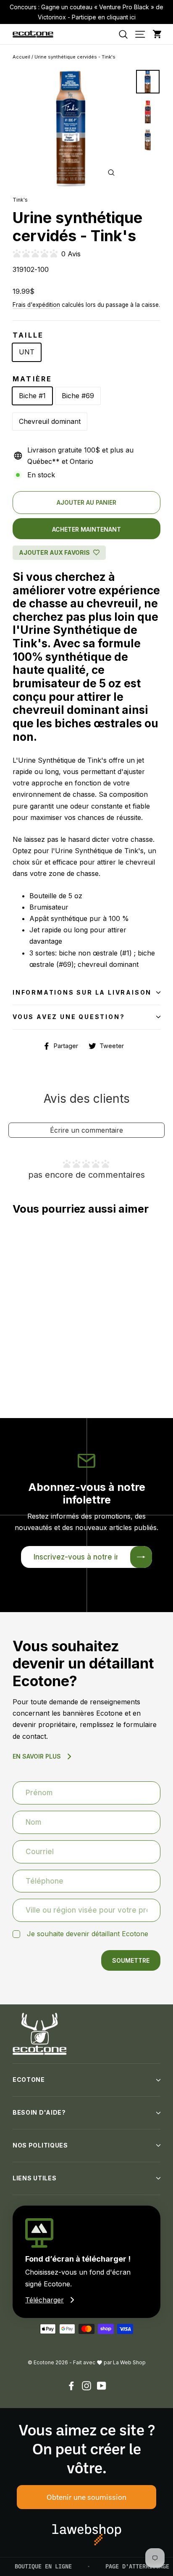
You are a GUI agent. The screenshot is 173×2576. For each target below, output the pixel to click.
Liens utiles (34, 2178)
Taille (28, 335)
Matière (32, 379)
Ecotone (29, 2080)
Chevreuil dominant (50, 421)
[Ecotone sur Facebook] (71, 2386)
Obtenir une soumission (86, 2497)
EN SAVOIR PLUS (37, 1756)
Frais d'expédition (36, 305)
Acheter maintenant (86, 529)
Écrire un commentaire (86, 1130)
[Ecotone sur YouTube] (102, 2386)
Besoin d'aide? (39, 2112)
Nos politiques (40, 2145)
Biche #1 (32, 396)
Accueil (21, 57)
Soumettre (131, 1960)
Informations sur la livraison (82, 992)
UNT (27, 352)
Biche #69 (78, 396)
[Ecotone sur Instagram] (86, 2386)
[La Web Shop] (87, 2535)
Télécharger (45, 2300)
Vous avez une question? (69, 1017)
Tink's (20, 200)
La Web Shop (129, 2362)
